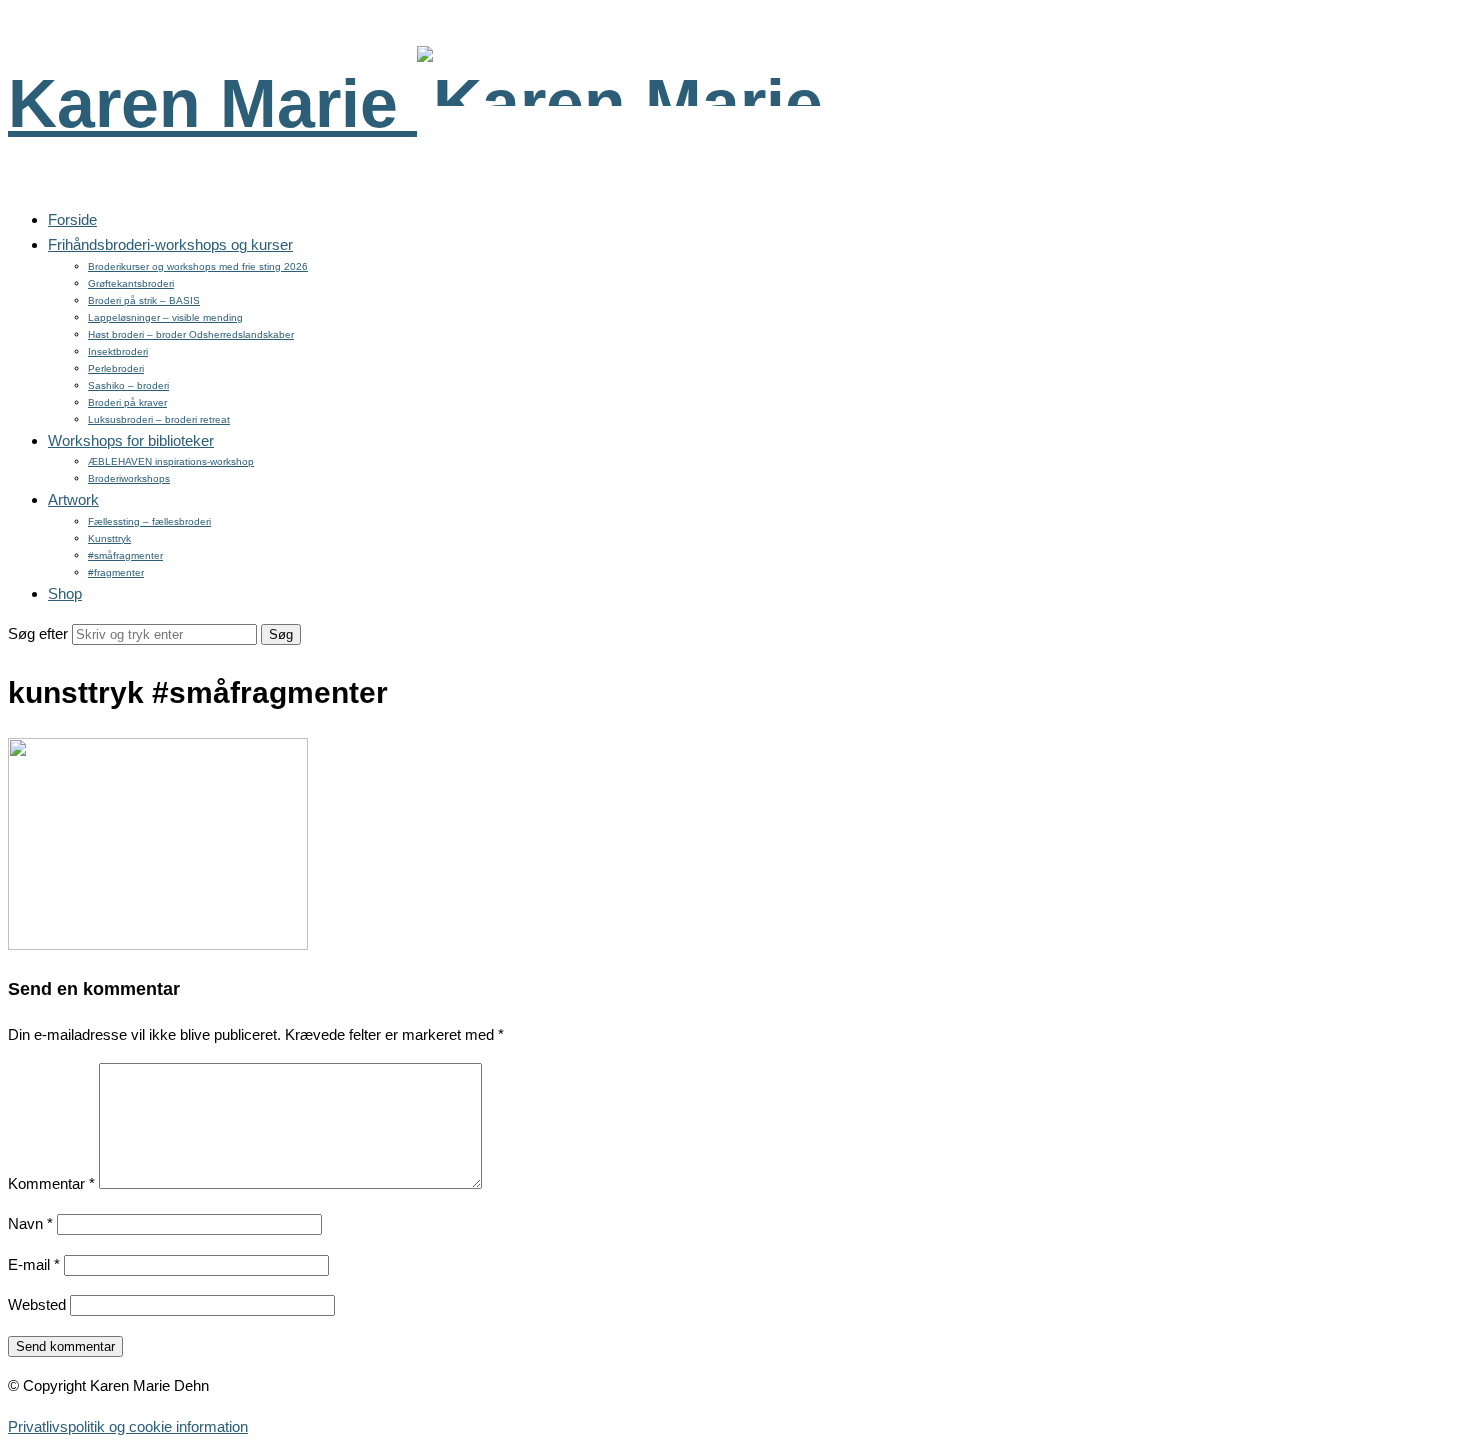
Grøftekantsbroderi (131, 283)
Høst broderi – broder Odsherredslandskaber (191, 334)
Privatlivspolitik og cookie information (128, 1426)
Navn (30, 1223)
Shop (65, 593)
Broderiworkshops (129, 478)
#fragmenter (116, 572)
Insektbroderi (118, 351)
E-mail (34, 1264)
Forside (72, 219)
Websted (37, 1304)
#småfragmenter (125, 555)
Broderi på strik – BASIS (144, 300)
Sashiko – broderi (128, 385)
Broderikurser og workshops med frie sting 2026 (198, 266)
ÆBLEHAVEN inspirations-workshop (171, 461)
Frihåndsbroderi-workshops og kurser (170, 244)
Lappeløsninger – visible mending (165, 317)
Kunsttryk (109, 538)
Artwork (73, 499)
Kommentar (51, 1183)
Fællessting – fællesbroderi (149, 521)
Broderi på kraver (127, 402)
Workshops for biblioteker (131, 440)
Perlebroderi (116, 368)
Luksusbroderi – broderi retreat (159, 419)
